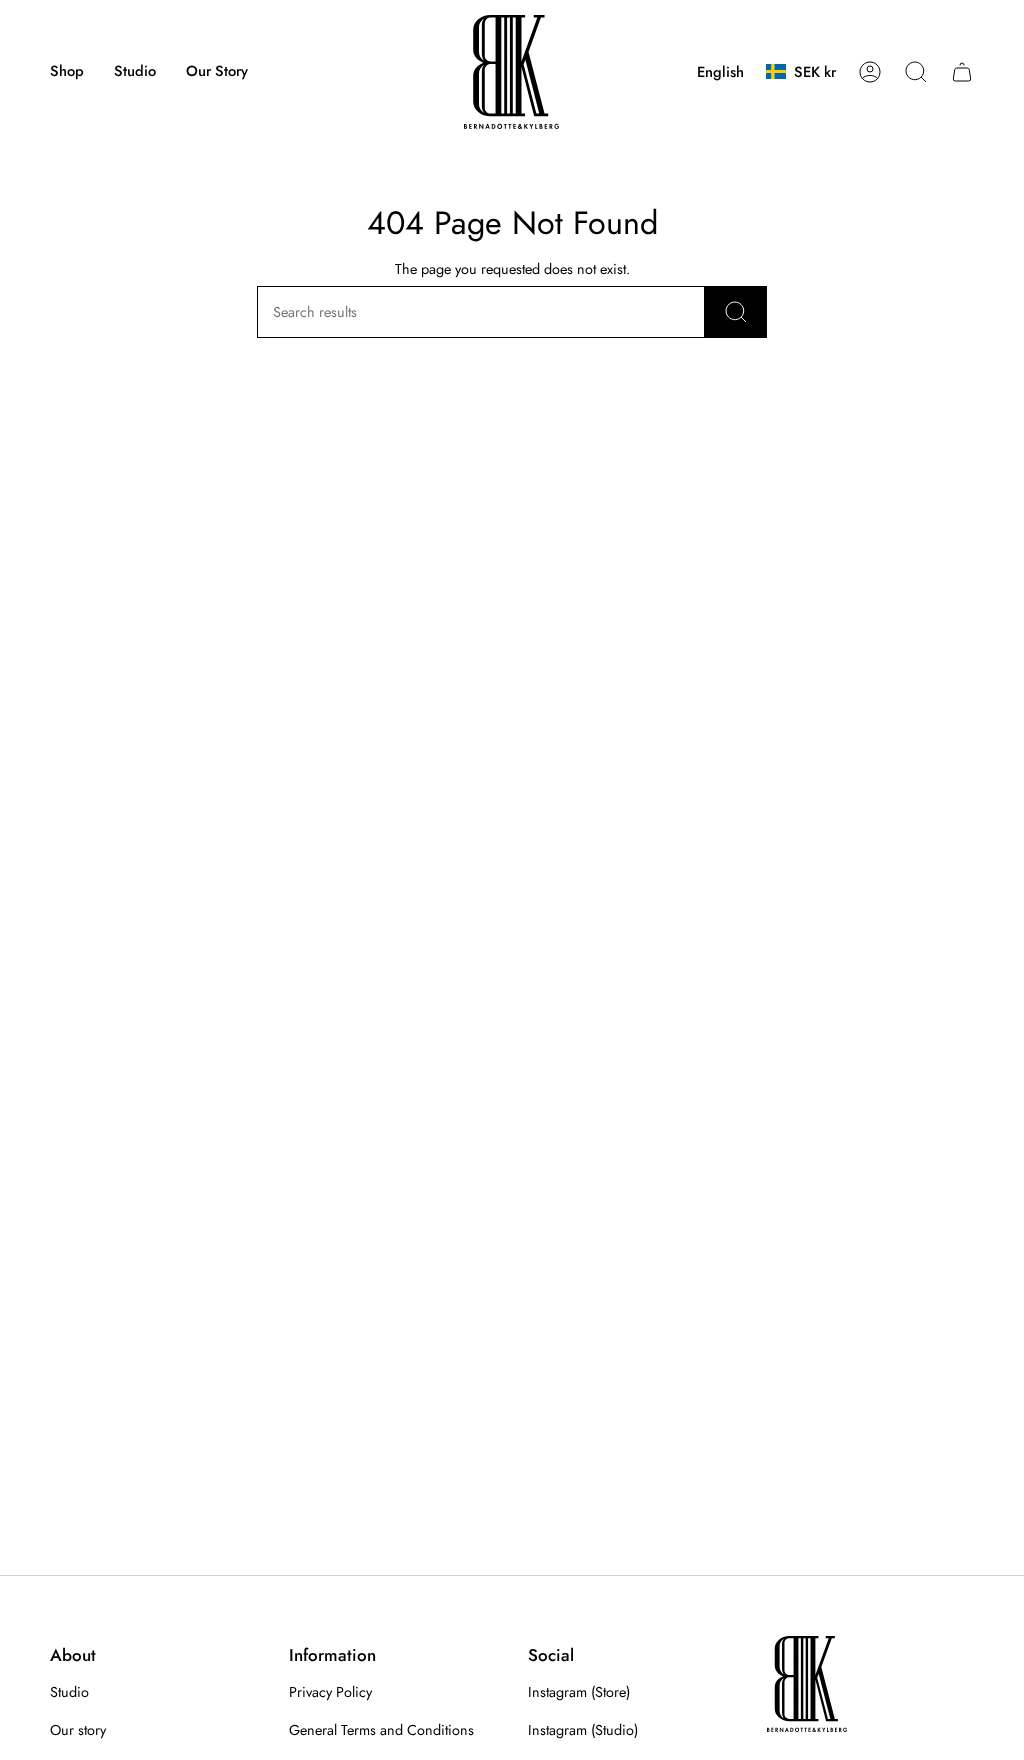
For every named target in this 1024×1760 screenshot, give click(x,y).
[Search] (736, 312)
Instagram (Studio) (583, 1730)
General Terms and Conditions (381, 1730)
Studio (69, 1692)
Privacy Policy (330, 1692)
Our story (78, 1730)
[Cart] (962, 72)
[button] (67, 72)
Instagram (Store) (579, 1692)
